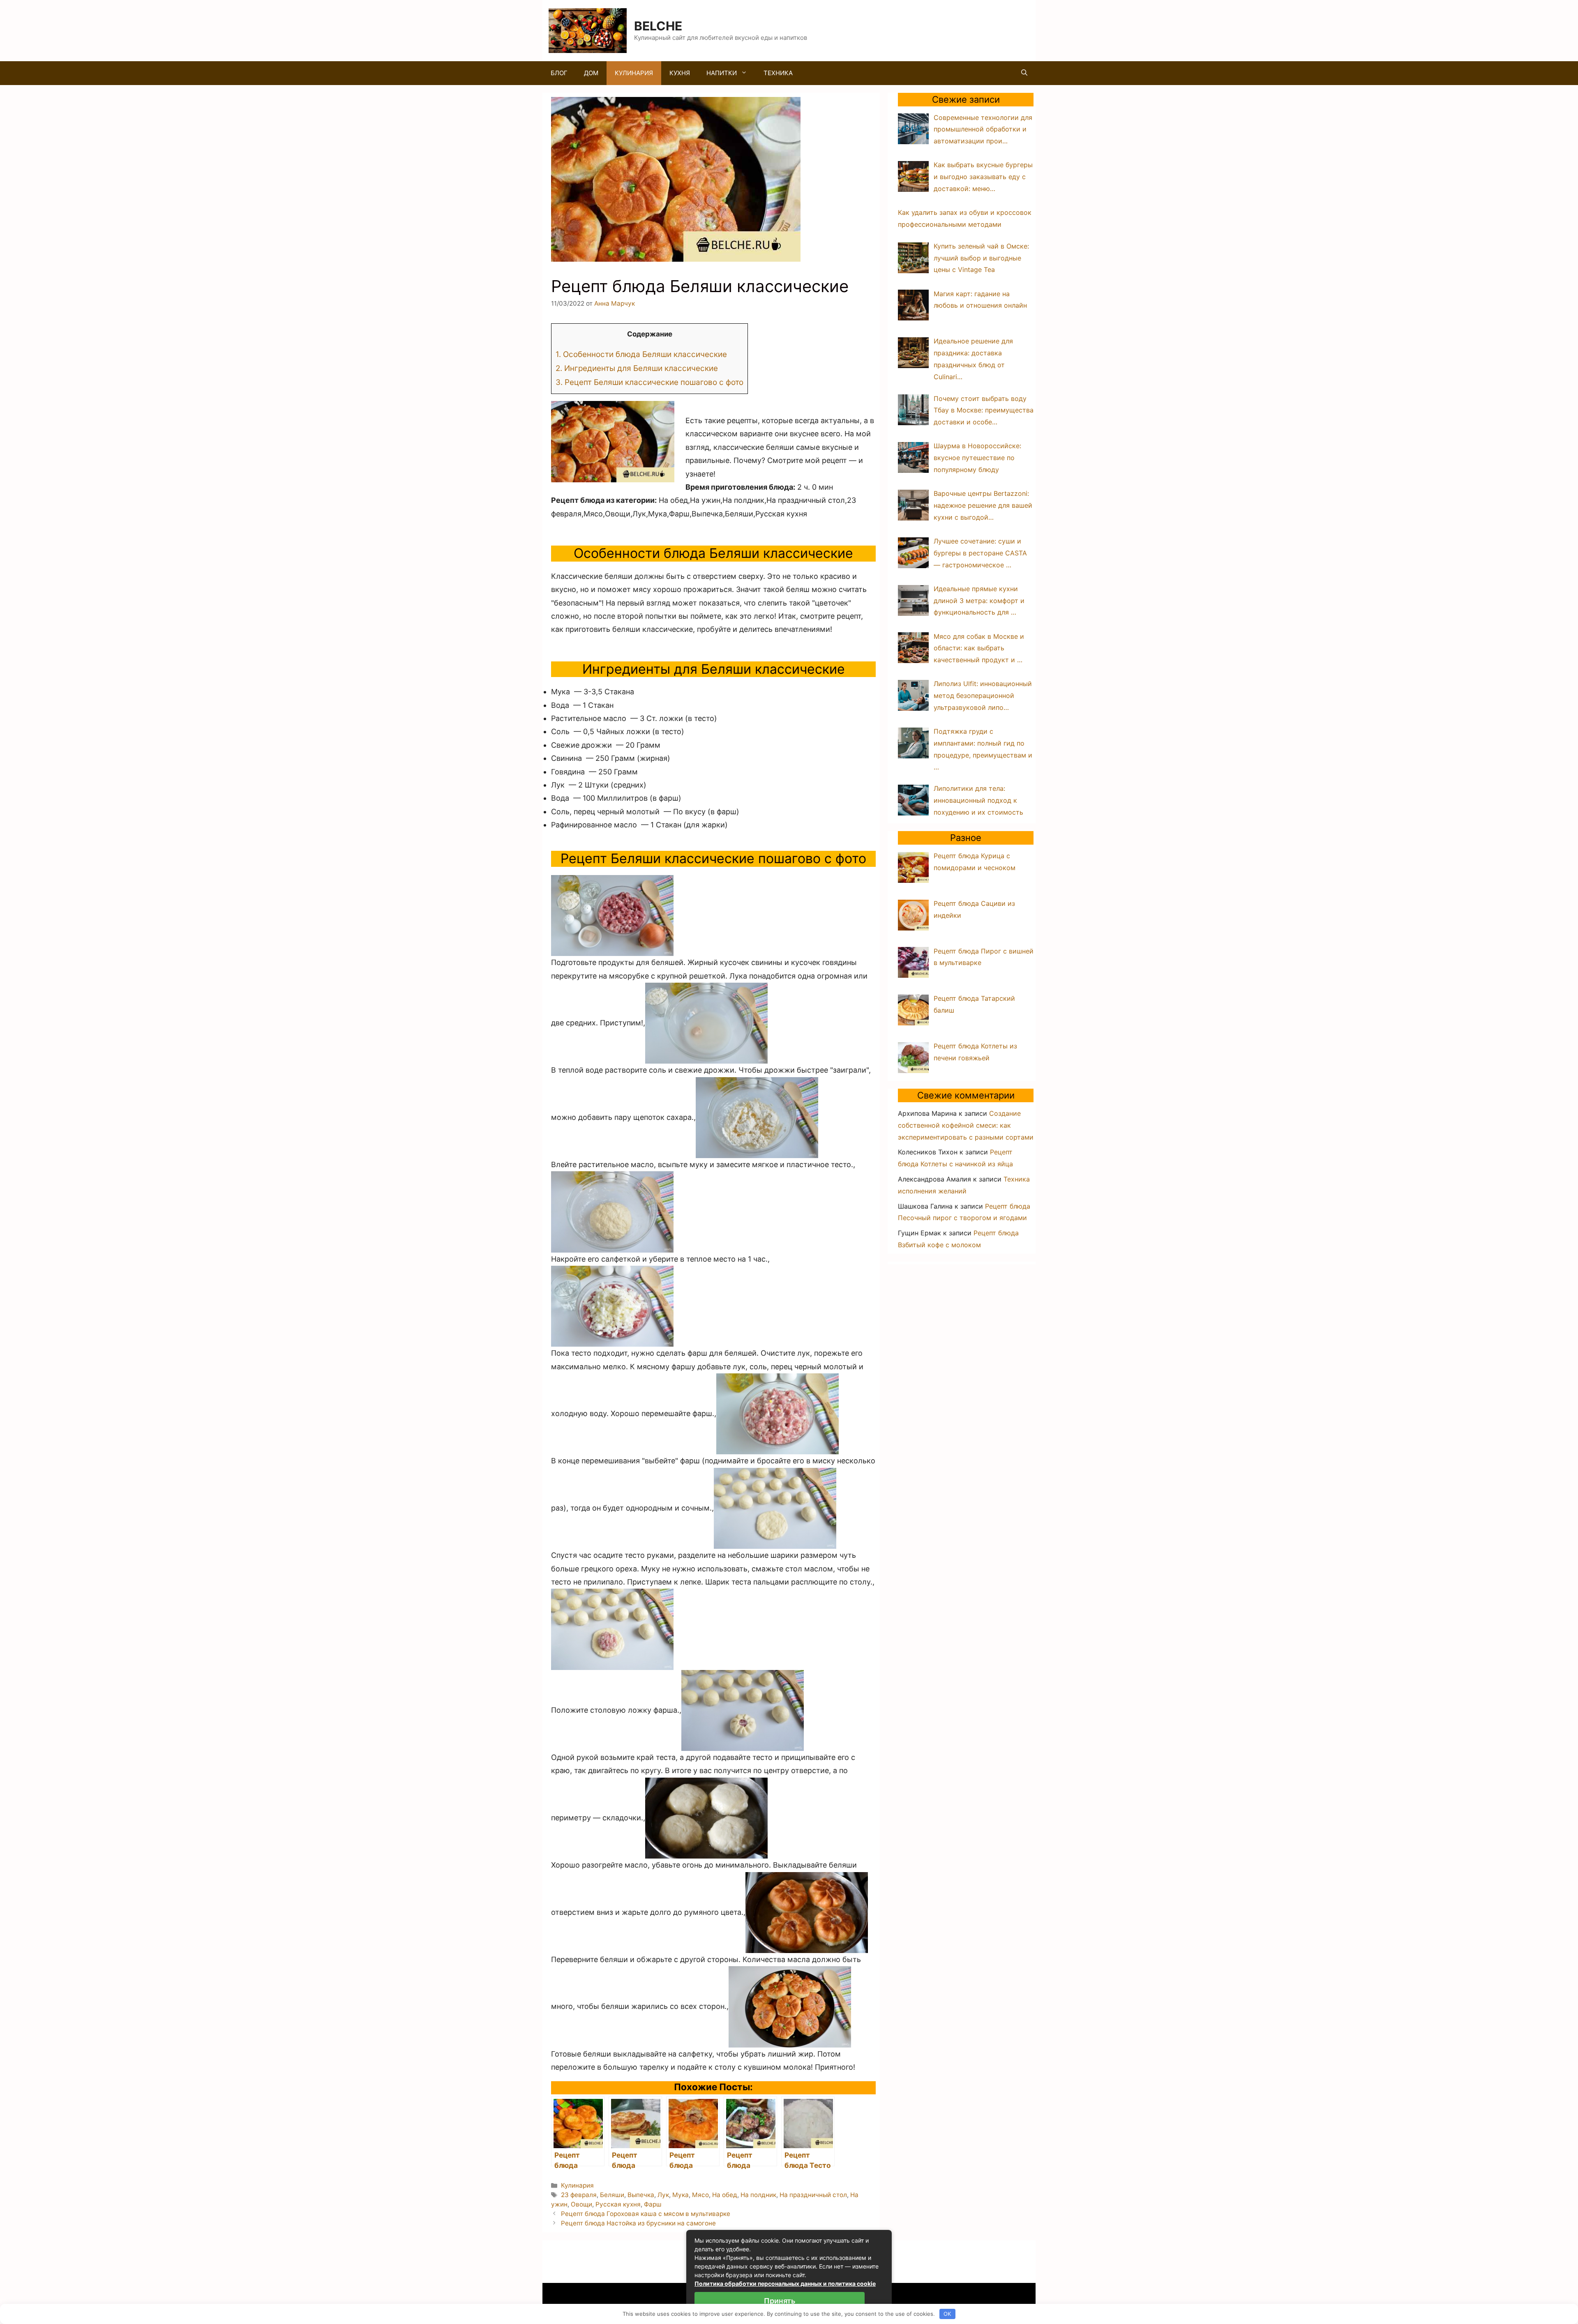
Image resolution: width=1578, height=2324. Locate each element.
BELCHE (658, 26)
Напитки (722, 73)
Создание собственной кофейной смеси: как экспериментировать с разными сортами (966, 1125)
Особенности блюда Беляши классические (641, 354)
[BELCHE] (588, 30)
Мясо (700, 2195)
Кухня (680, 73)
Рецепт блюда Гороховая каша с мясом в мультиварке (646, 2214)
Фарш (653, 2204)
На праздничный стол (813, 2195)
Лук (663, 2195)
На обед (725, 2195)
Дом (591, 73)
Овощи (581, 2204)
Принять (780, 2301)
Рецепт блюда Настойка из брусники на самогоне (638, 2223)
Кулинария (634, 73)
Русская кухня (618, 2204)
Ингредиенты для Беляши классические (637, 368)
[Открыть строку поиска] (1024, 73)
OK (947, 2314)
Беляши (612, 2195)
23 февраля (579, 2195)
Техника (778, 73)
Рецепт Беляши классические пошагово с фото (649, 382)
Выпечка (641, 2195)
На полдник (758, 2195)
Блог (559, 73)
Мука (681, 2195)
